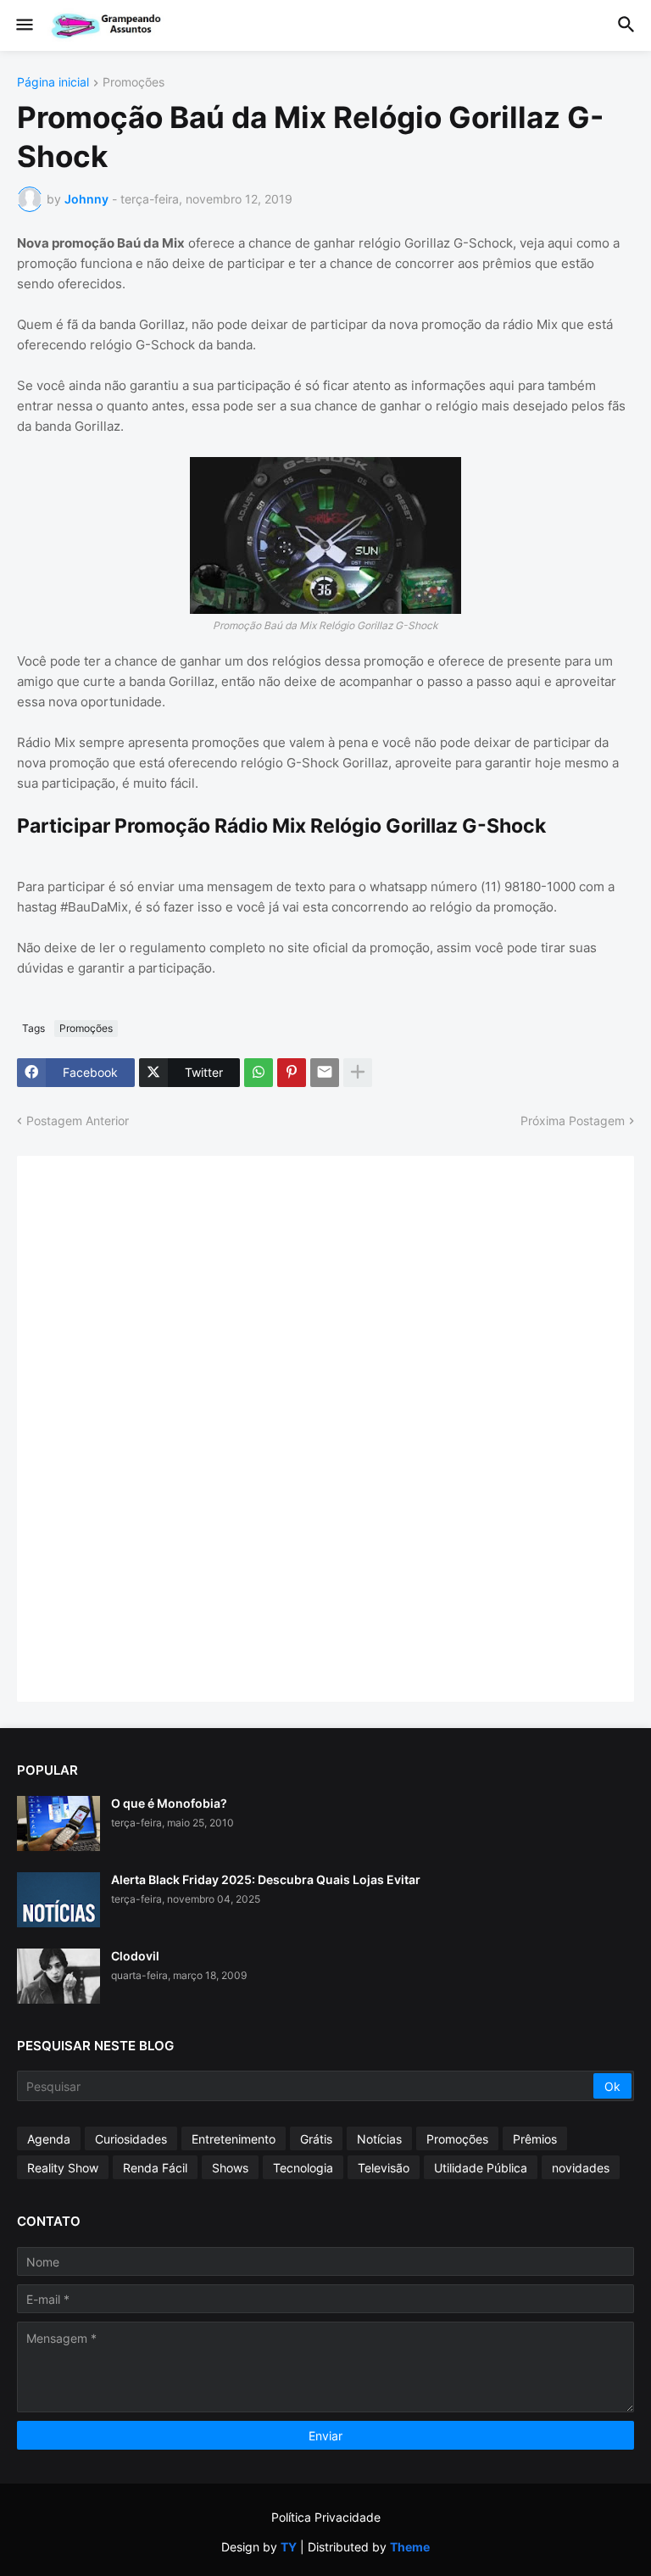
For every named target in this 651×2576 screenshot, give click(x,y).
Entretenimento (234, 2139)
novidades (581, 2168)
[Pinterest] (292, 1073)
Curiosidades (131, 2139)
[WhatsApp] (259, 1073)
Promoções (134, 83)
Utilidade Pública (481, 2168)
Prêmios (535, 2139)
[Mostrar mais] (358, 1073)
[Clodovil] (58, 1976)
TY (289, 2547)
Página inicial (53, 83)
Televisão (384, 2168)
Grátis (316, 2139)
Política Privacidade (326, 2517)
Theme (410, 2547)
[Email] (325, 1073)
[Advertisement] (161, 1427)
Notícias (379, 2139)
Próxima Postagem (573, 1121)
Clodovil (135, 1956)
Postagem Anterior (78, 1121)
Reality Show (63, 2168)
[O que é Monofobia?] (58, 1823)
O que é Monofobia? (169, 1803)
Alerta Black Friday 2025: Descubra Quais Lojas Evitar (266, 1879)
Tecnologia (303, 2168)
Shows (230, 2168)
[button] (23, 25)
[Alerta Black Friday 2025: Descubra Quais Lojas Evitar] (58, 1900)
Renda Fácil (155, 2168)
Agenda (49, 2139)
